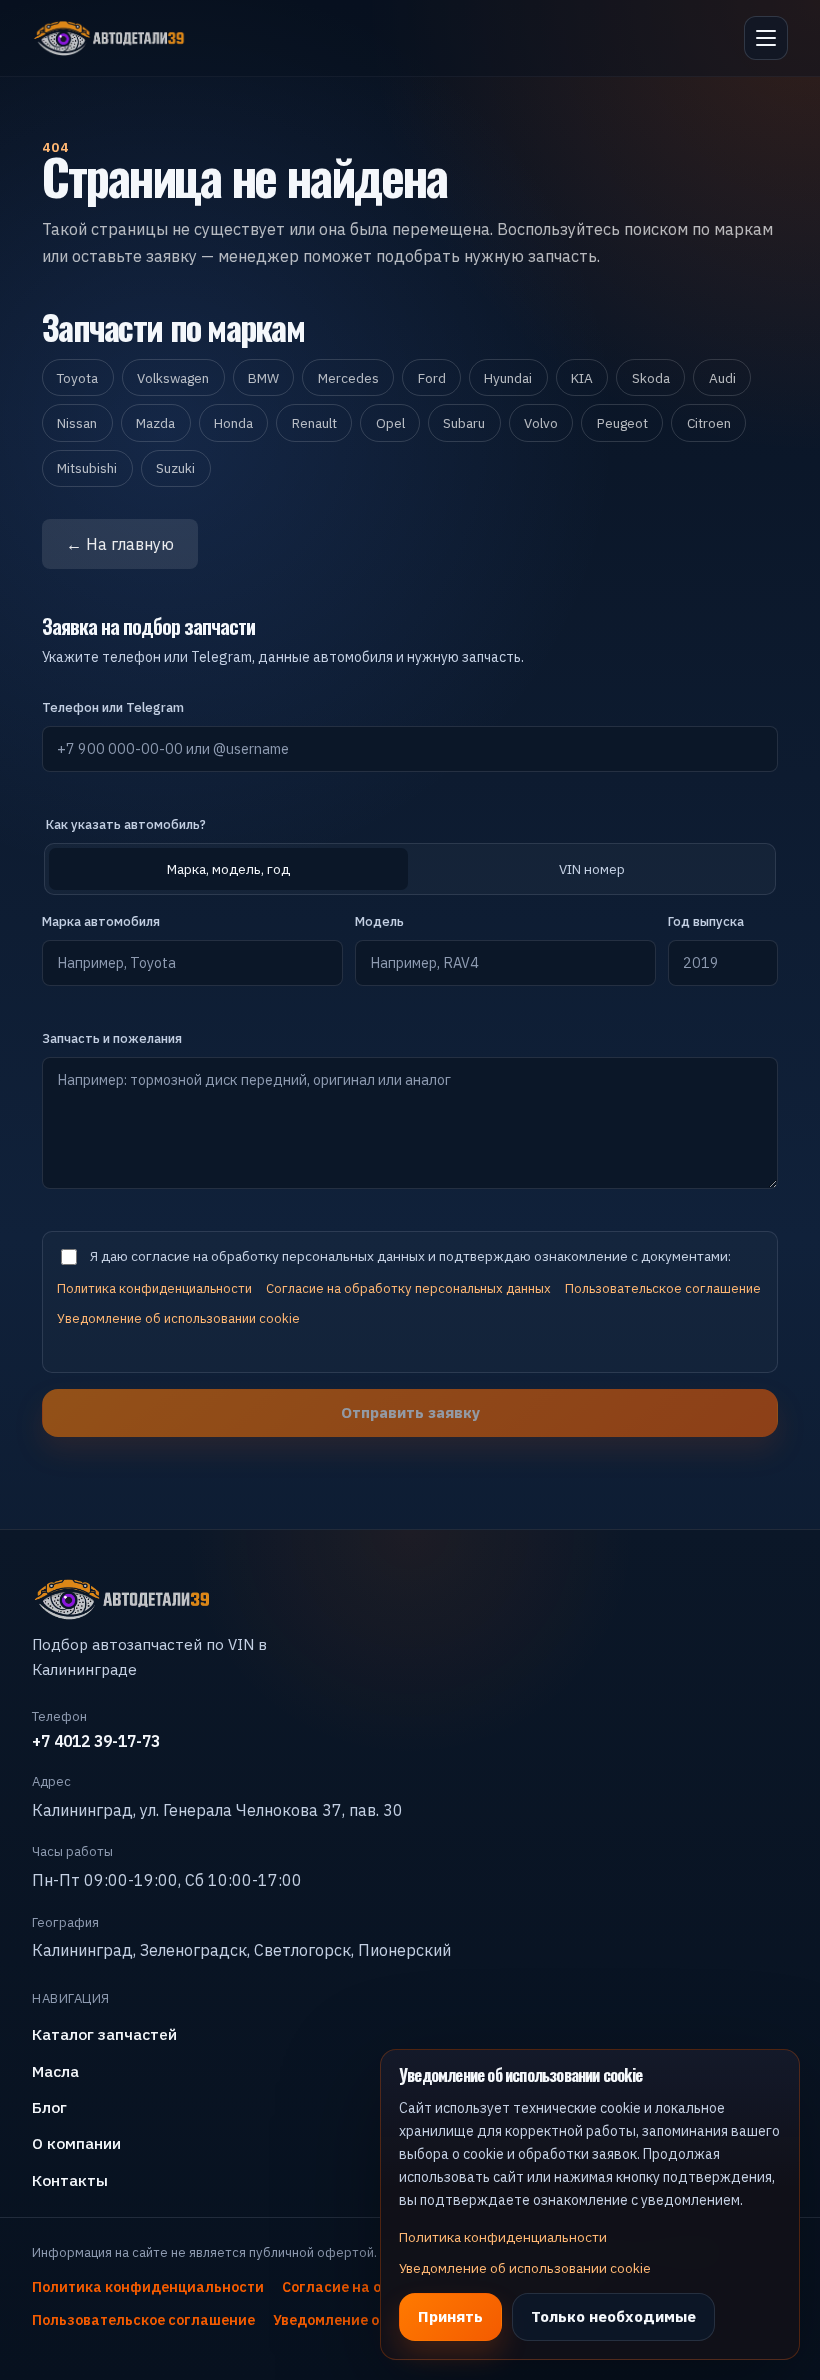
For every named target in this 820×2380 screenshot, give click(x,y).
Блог (49, 2107)
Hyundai (508, 378)
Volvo (541, 423)
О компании (76, 2143)
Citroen (709, 423)
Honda (233, 423)
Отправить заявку (410, 1412)
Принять (450, 2316)
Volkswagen (173, 378)
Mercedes (348, 378)
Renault (314, 423)
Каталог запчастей (104, 2034)
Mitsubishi (87, 468)
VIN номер (592, 869)
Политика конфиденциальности (154, 1288)
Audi (722, 378)
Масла (55, 2071)
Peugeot (622, 423)
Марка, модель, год (228, 869)
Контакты (70, 2180)
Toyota (77, 378)
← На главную (120, 544)
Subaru (464, 423)
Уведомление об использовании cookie (178, 1318)
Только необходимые (613, 2316)
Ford (432, 378)
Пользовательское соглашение (663, 1288)
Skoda (651, 378)
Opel (390, 423)
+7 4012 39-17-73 (96, 1741)
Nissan (77, 423)
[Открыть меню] (766, 38)
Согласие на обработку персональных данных (408, 1288)
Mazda (155, 423)
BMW (263, 378)
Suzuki (175, 468)
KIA (582, 378)
